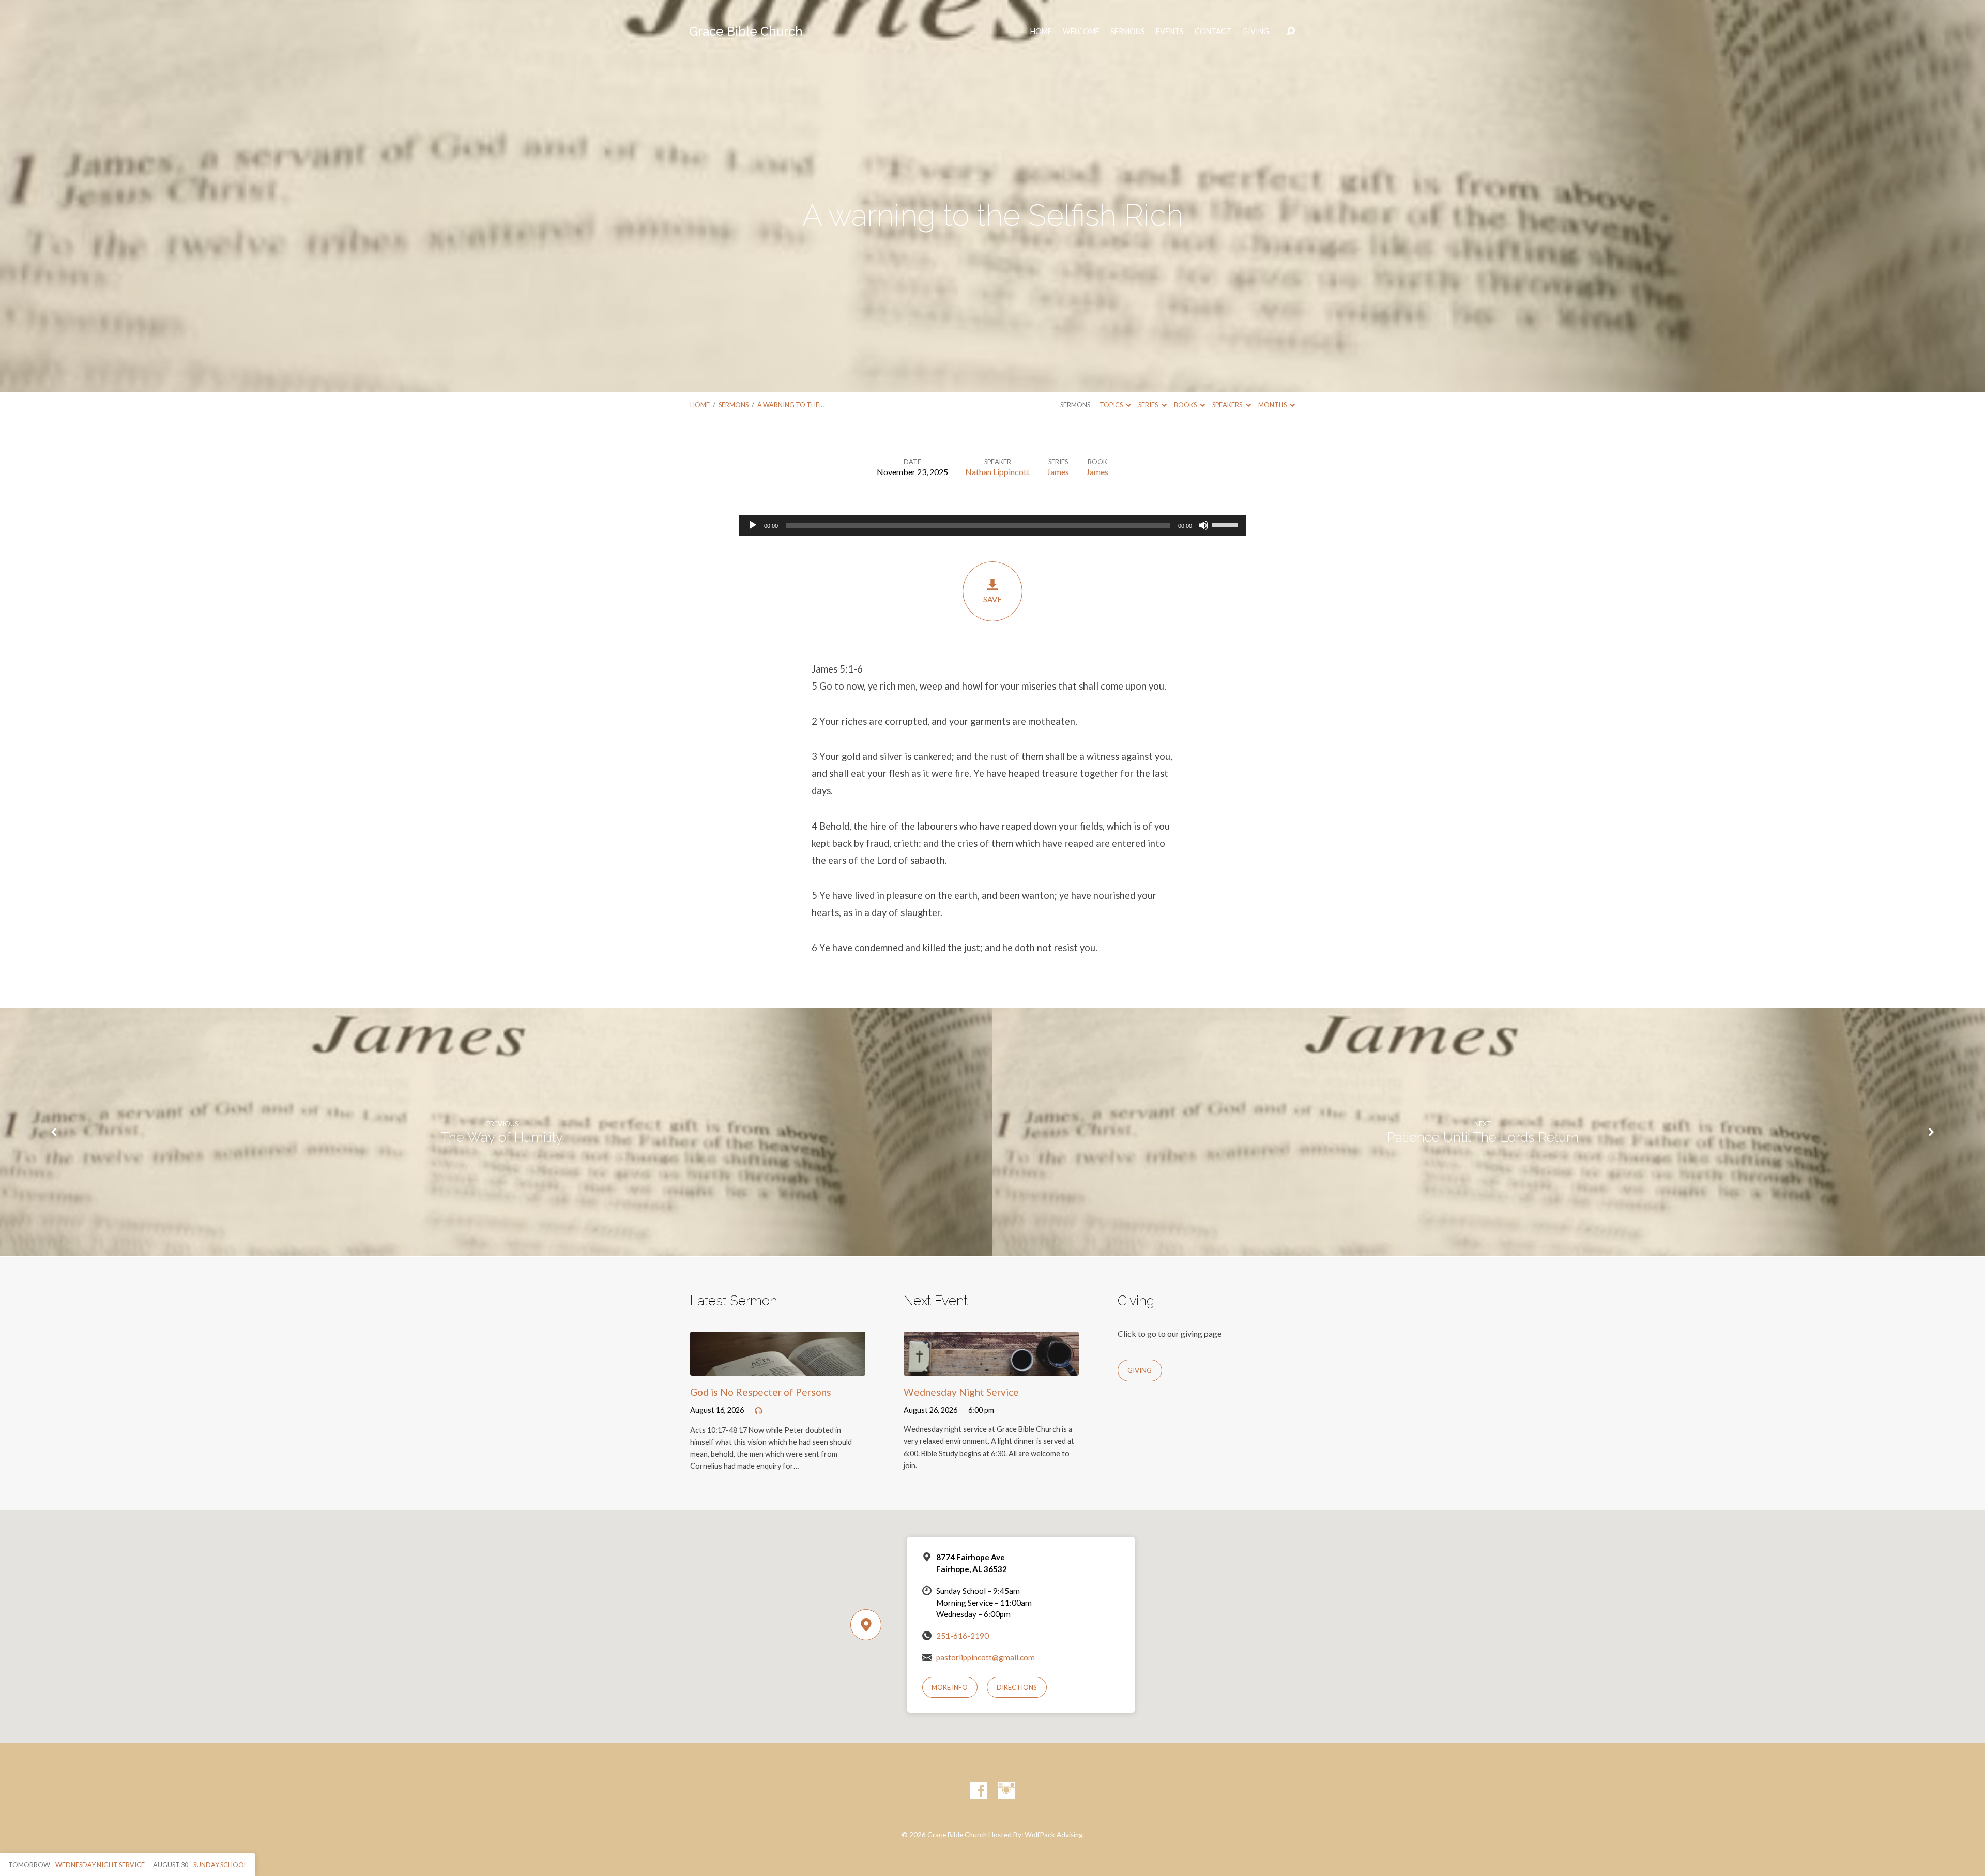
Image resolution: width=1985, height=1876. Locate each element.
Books (1186, 405)
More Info (950, 1687)
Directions (1017, 1687)
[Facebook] (979, 1791)
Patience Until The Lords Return (1483, 1137)
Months (1273, 405)
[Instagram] (1006, 1791)
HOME (1041, 32)
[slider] (1226, 524)
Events (1170, 32)
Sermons (1128, 32)
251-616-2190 (963, 1636)
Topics (1112, 405)
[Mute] (1203, 525)
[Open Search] (1291, 32)
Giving (1256, 32)
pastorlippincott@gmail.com (986, 1657)
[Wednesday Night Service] (991, 1368)
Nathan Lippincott (997, 472)
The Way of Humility (502, 1137)
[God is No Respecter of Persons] (778, 1368)
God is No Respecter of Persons (761, 1392)
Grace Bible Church (746, 31)
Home (700, 405)
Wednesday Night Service (961, 1392)
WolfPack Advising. (1054, 1835)
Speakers (1228, 405)
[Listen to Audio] (758, 1411)
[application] (993, 525)
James (1058, 472)
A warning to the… (791, 405)
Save (993, 599)
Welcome (1081, 32)
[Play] (753, 525)
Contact (1213, 32)
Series (1149, 405)
